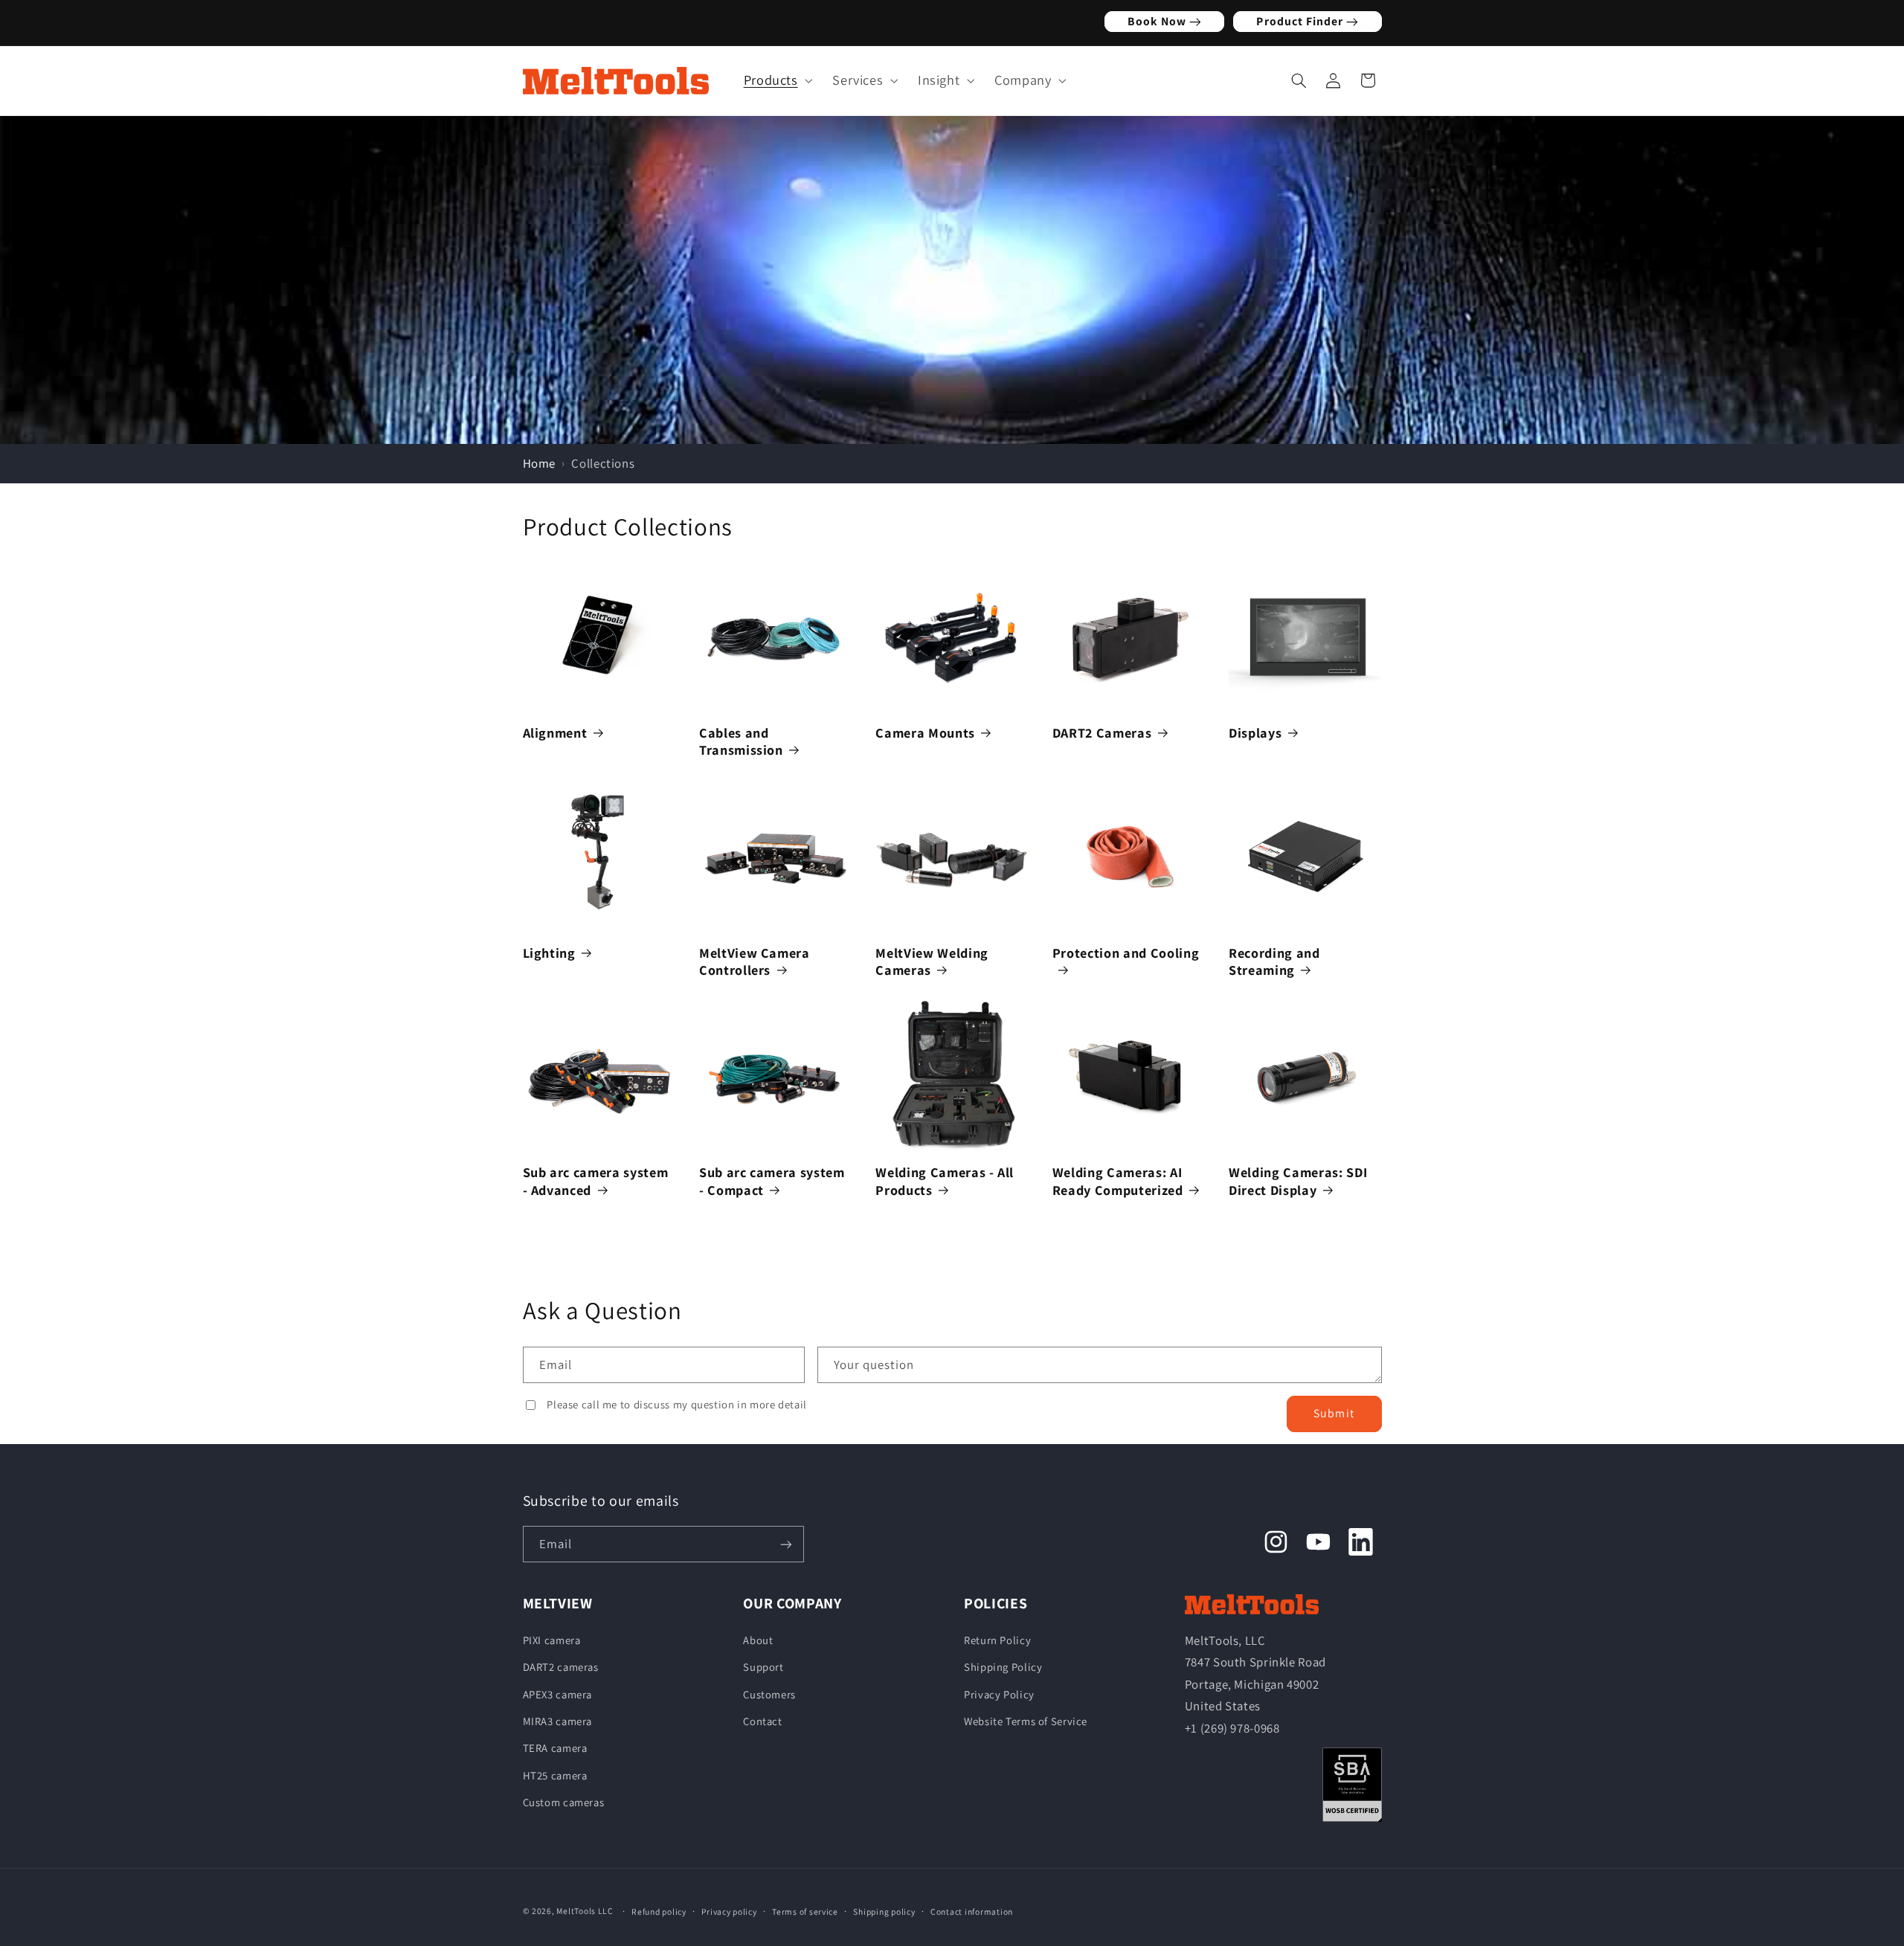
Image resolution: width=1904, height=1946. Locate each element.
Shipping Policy (1003, 1667)
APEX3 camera (558, 1694)
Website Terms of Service (1026, 1721)
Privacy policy (729, 1911)
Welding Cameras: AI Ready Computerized (1118, 1181)
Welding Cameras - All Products (945, 1181)
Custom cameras (564, 1802)
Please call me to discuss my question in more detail (677, 1404)
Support (763, 1667)
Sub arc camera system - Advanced (596, 1181)
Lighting (549, 953)
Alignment (555, 733)
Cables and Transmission (741, 741)
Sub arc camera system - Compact (772, 1181)
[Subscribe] (785, 1545)
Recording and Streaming (1274, 961)
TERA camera (555, 1748)
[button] (774, 80)
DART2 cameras (561, 1667)
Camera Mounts (925, 733)
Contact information (972, 1911)
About (758, 1639)
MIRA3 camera (558, 1721)
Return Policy (997, 1639)
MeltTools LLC (585, 1911)
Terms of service (805, 1911)
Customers (769, 1694)
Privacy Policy (999, 1694)
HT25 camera (555, 1775)
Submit (1334, 1413)
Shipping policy (884, 1911)
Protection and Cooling (1126, 953)
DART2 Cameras (1102, 733)
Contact (762, 1721)
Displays (1255, 733)
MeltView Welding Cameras (932, 961)
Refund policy (659, 1911)
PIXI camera (552, 1639)
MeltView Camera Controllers (755, 961)
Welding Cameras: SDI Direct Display (1298, 1181)
